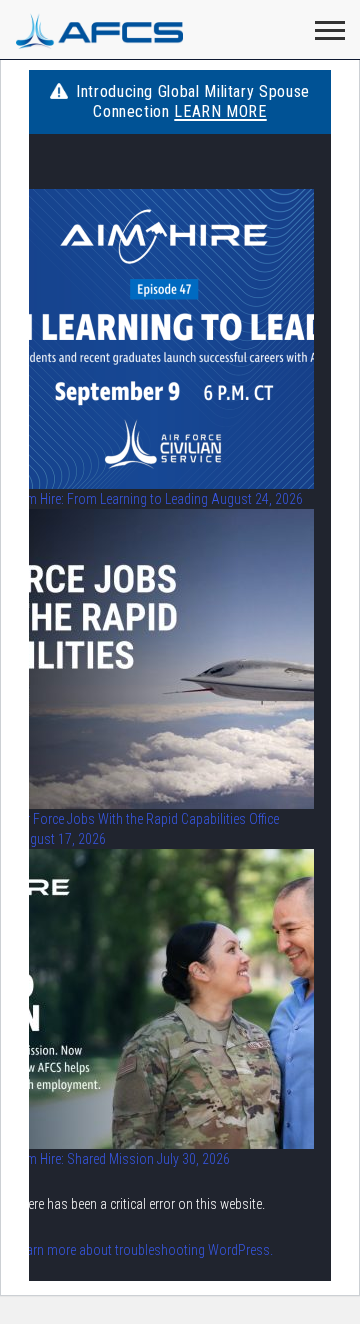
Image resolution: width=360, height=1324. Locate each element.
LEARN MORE (220, 111)
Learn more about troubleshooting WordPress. (143, 1250)
